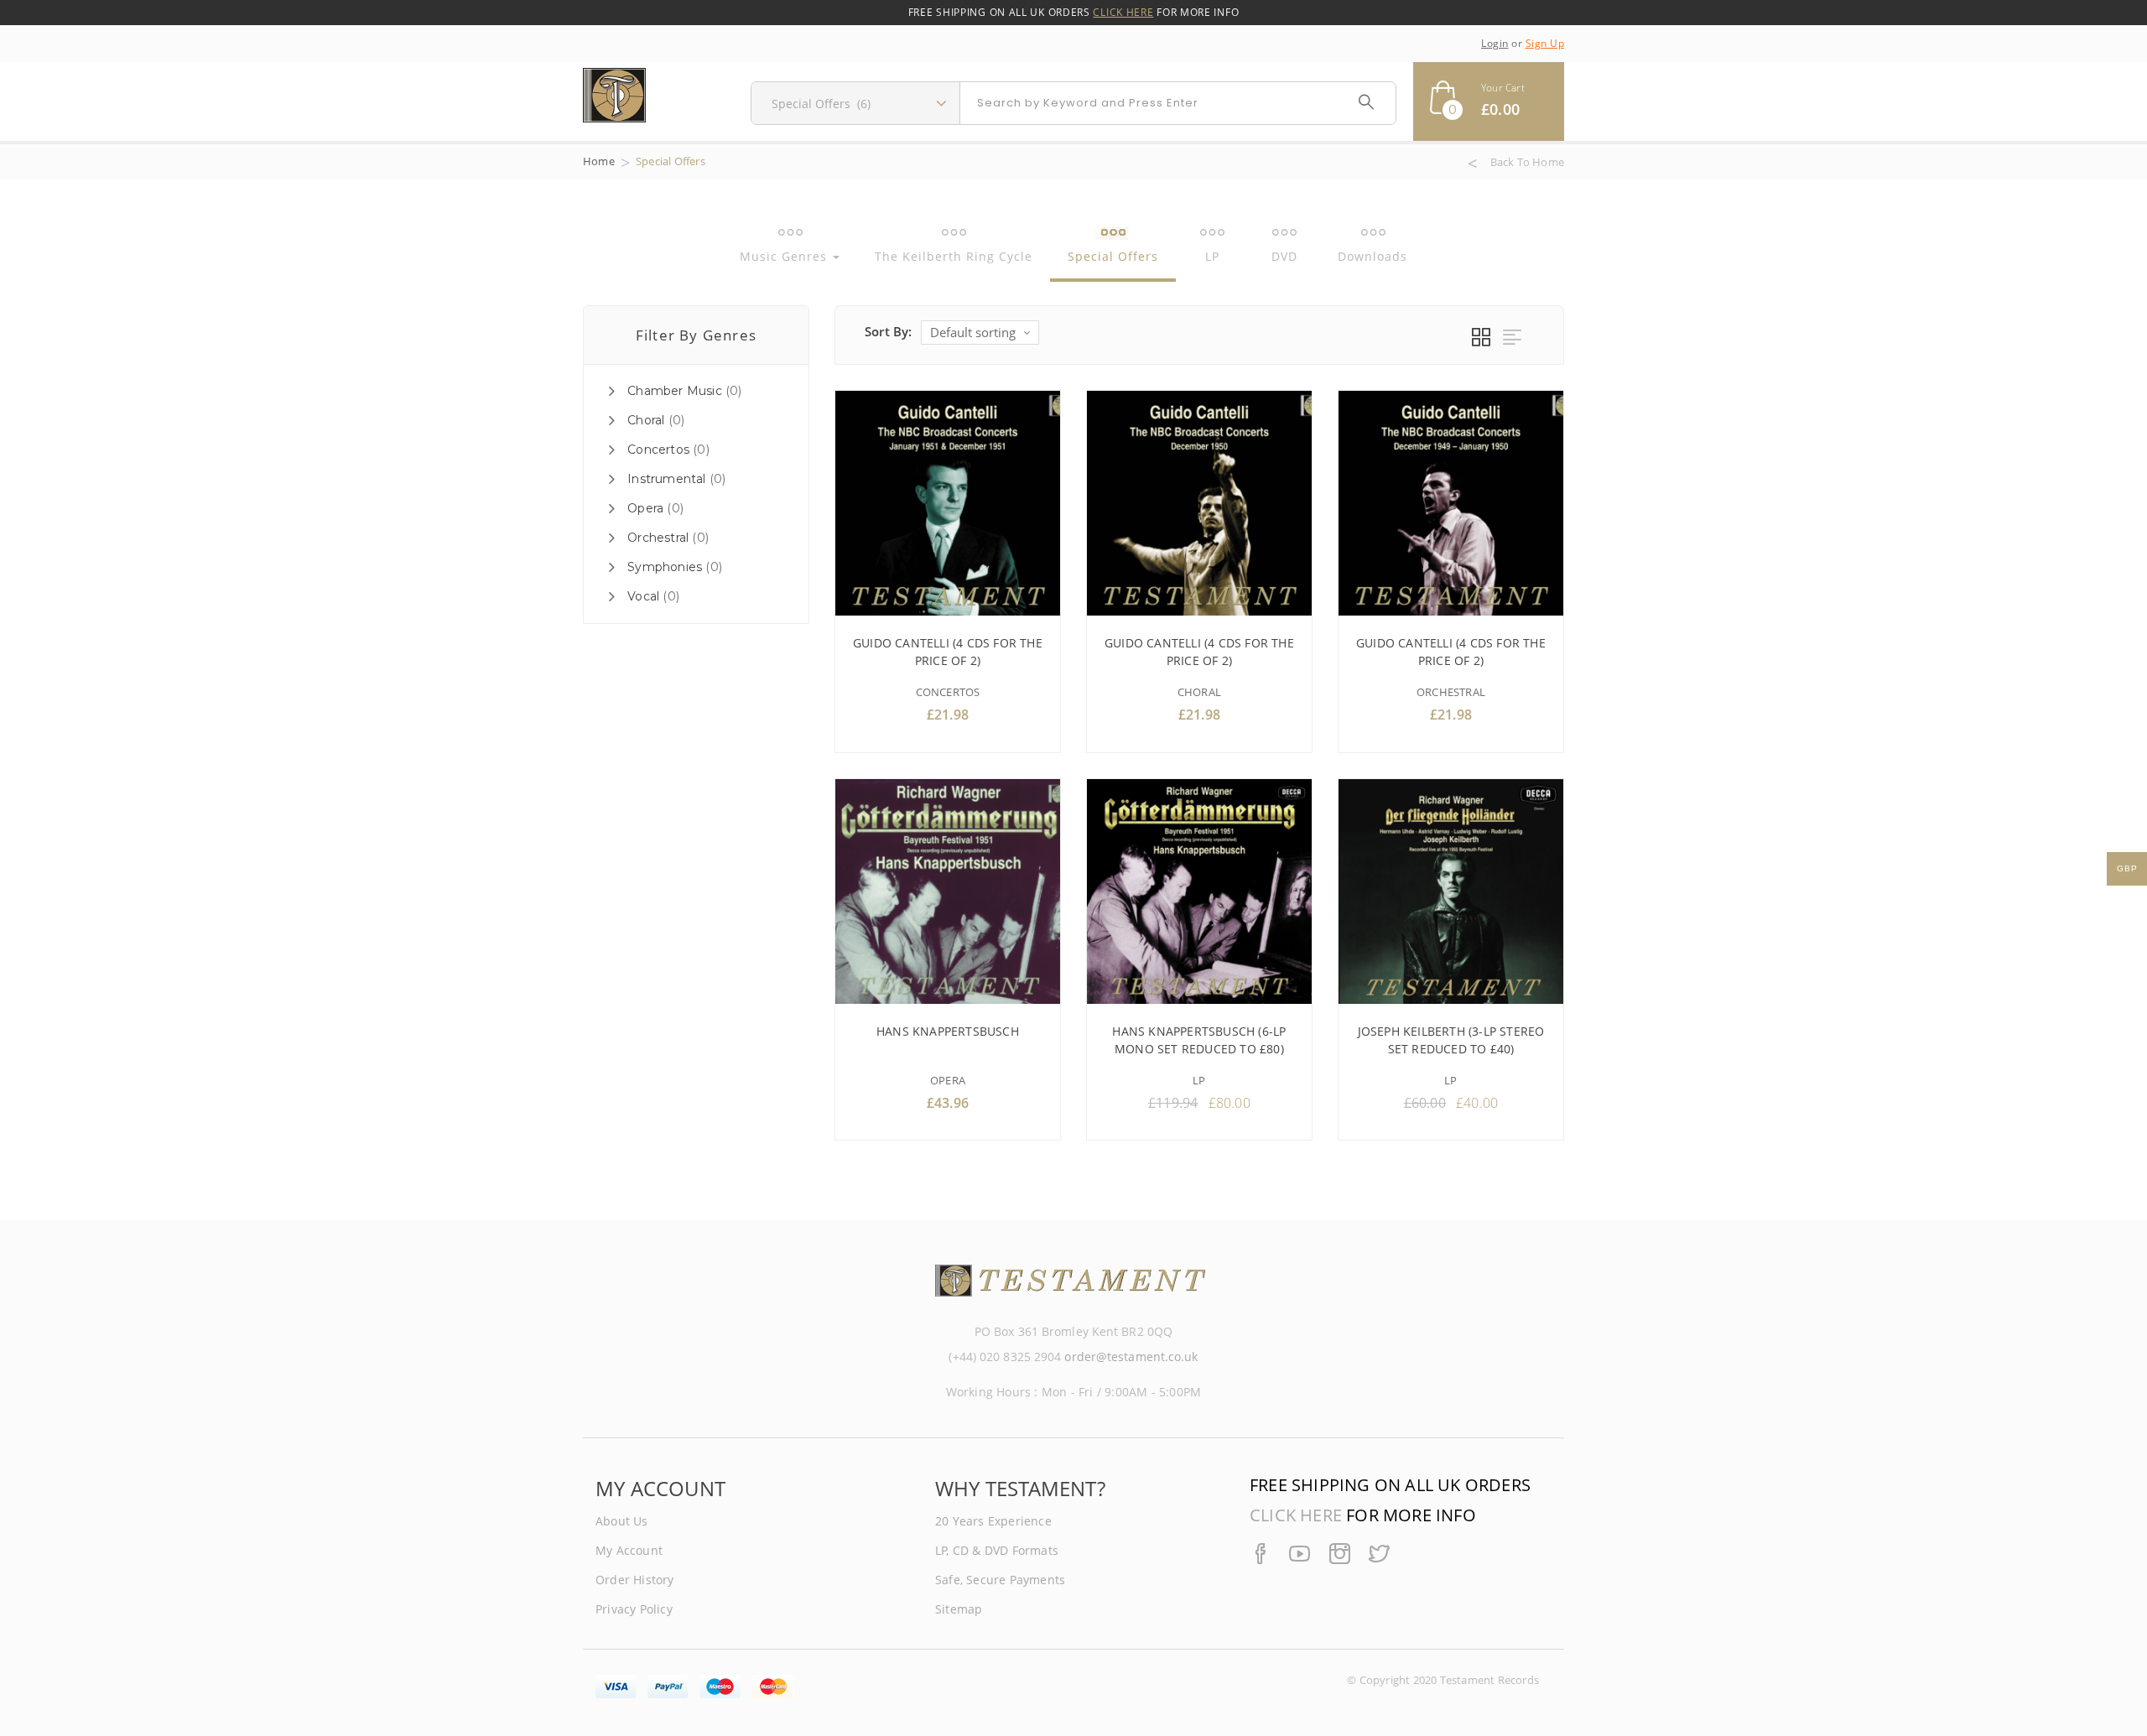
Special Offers (1113, 256)
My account (629, 1550)
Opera (645, 508)
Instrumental (666, 479)
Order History (635, 1580)
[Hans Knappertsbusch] (948, 891)
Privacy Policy (634, 1609)
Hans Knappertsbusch (948, 1031)
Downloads (1372, 256)
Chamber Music (675, 391)
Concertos (658, 450)
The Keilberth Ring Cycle (954, 256)
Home (599, 161)
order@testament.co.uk (1131, 1357)
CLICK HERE (1123, 12)
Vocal (643, 596)
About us (622, 1521)
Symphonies (665, 567)
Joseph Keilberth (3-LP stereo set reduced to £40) (1451, 1040)
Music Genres (785, 256)
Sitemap (959, 1609)
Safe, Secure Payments (1000, 1580)
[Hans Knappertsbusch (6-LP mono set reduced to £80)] (1199, 891)
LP (1212, 256)
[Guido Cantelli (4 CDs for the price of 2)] (948, 503)
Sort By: (889, 331)
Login (1495, 43)
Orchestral (658, 538)
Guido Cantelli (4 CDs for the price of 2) (948, 652)
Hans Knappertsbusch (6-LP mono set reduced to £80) (1199, 1040)
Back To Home (1527, 163)
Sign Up (1545, 43)
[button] (1489, 101)
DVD (1284, 256)
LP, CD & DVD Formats (997, 1550)
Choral (646, 420)
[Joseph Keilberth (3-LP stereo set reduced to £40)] (1451, 891)
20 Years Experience (993, 1521)
